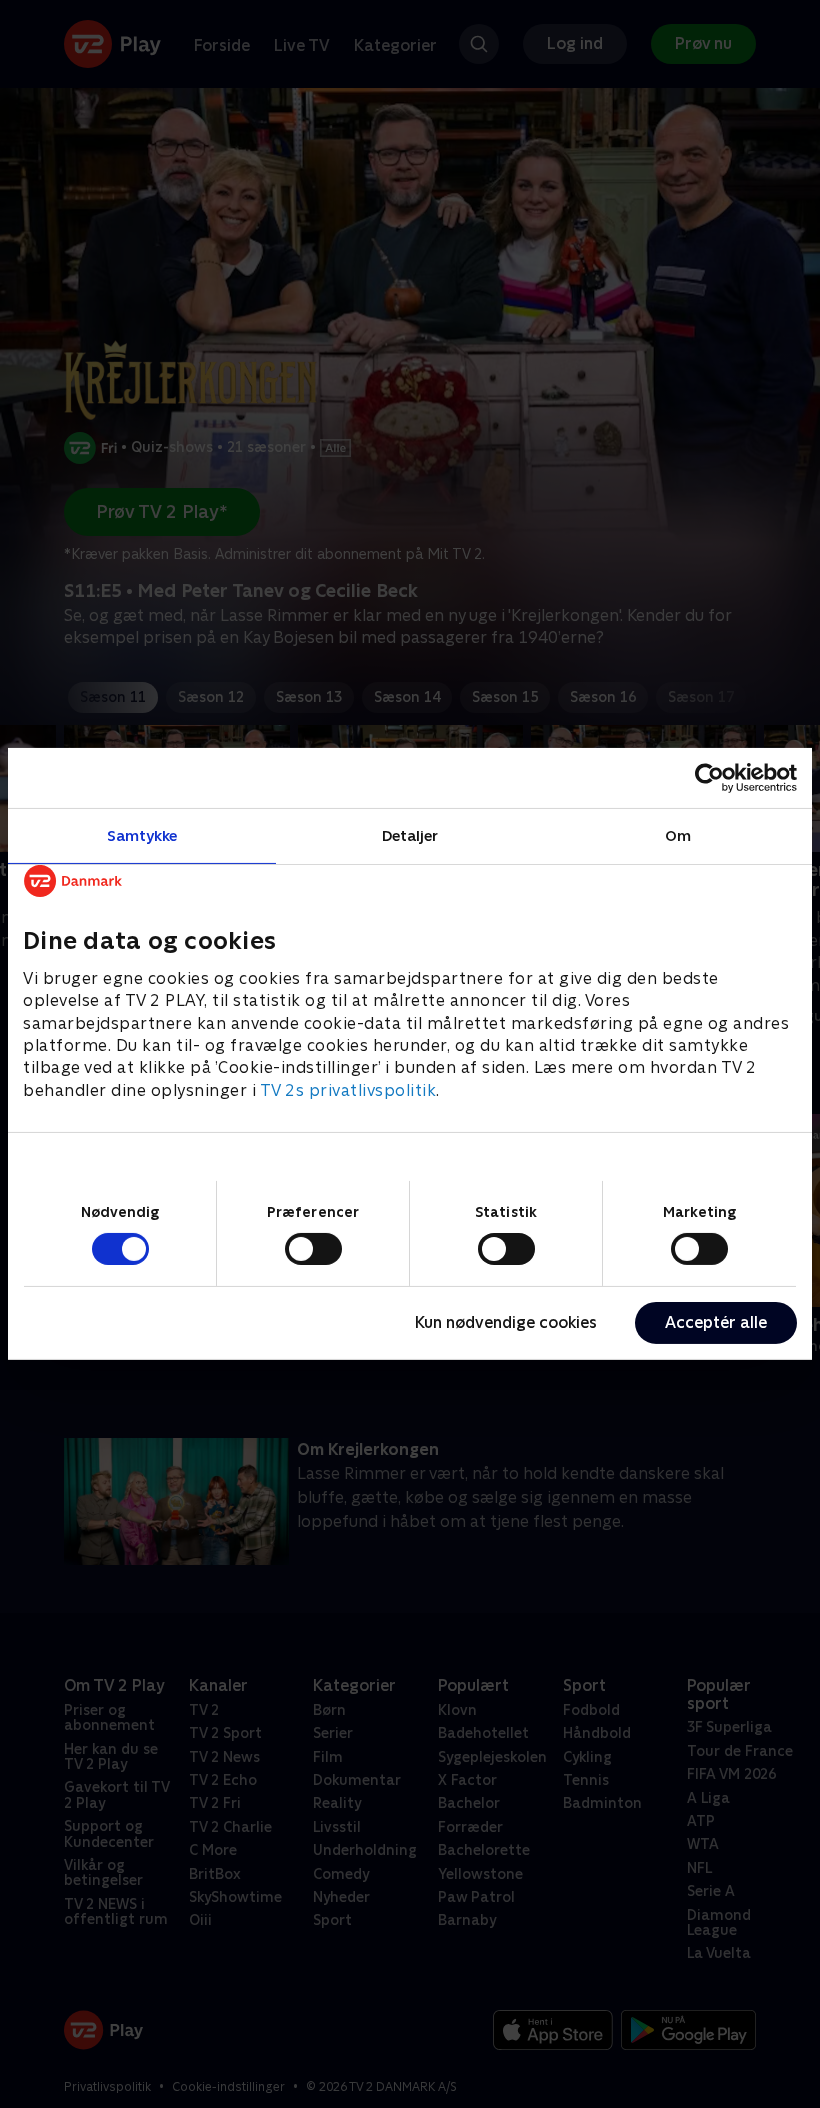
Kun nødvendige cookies (506, 1322)
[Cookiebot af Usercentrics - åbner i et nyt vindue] (709, 778)
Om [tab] (678, 835)
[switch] (313, 1249)
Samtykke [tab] (142, 835)
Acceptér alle (716, 1322)
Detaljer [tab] (410, 835)
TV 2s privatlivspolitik (348, 1090)
